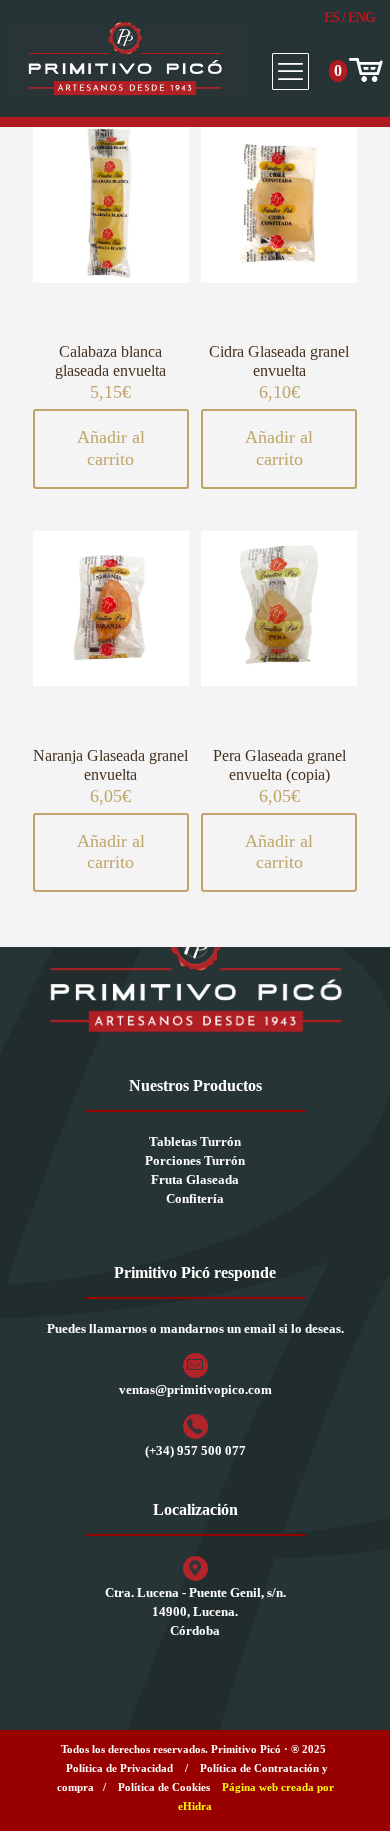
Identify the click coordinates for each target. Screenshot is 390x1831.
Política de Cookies (164, 1787)
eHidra (195, 1806)
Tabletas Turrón (195, 1141)
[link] (195, 976)
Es (331, 17)
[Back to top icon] (349, 1790)
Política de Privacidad (119, 1768)
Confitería (195, 1198)
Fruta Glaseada (195, 1179)
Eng (361, 17)
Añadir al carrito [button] (111, 448)
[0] (364, 71)
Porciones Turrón (195, 1160)
